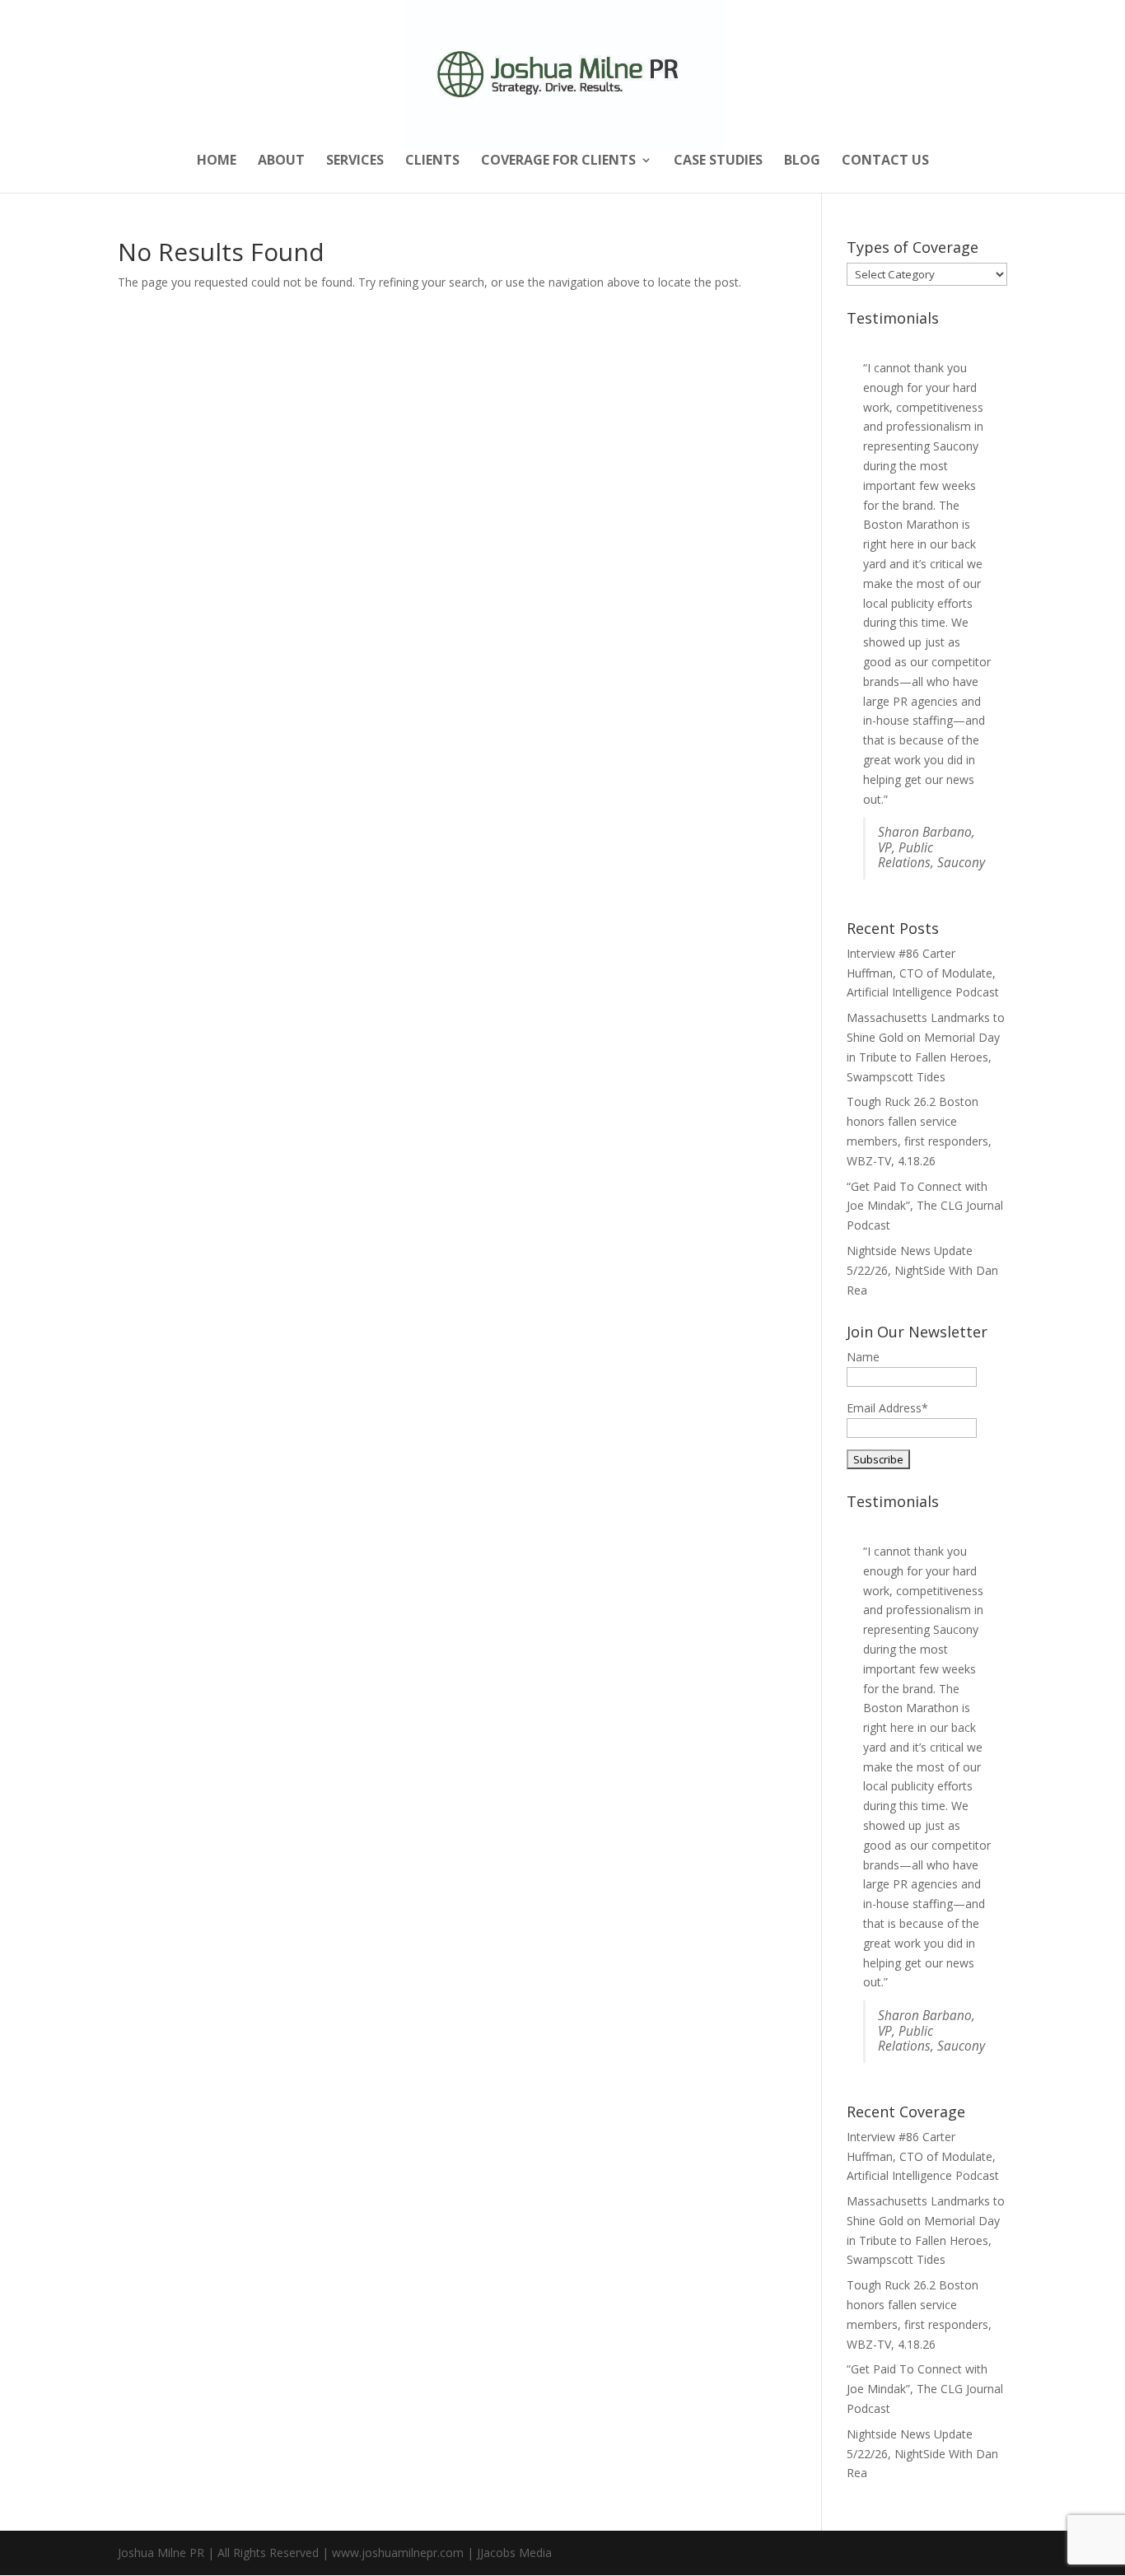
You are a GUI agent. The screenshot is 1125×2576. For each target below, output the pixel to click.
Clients (432, 161)
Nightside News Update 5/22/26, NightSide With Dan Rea (922, 1270)
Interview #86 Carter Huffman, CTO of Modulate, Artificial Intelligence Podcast (923, 973)
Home (217, 161)
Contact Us (885, 161)
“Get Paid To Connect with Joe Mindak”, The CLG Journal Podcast (925, 1206)
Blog (802, 161)
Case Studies (718, 161)
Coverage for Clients (558, 161)
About (281, 161)
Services (355, 161)
